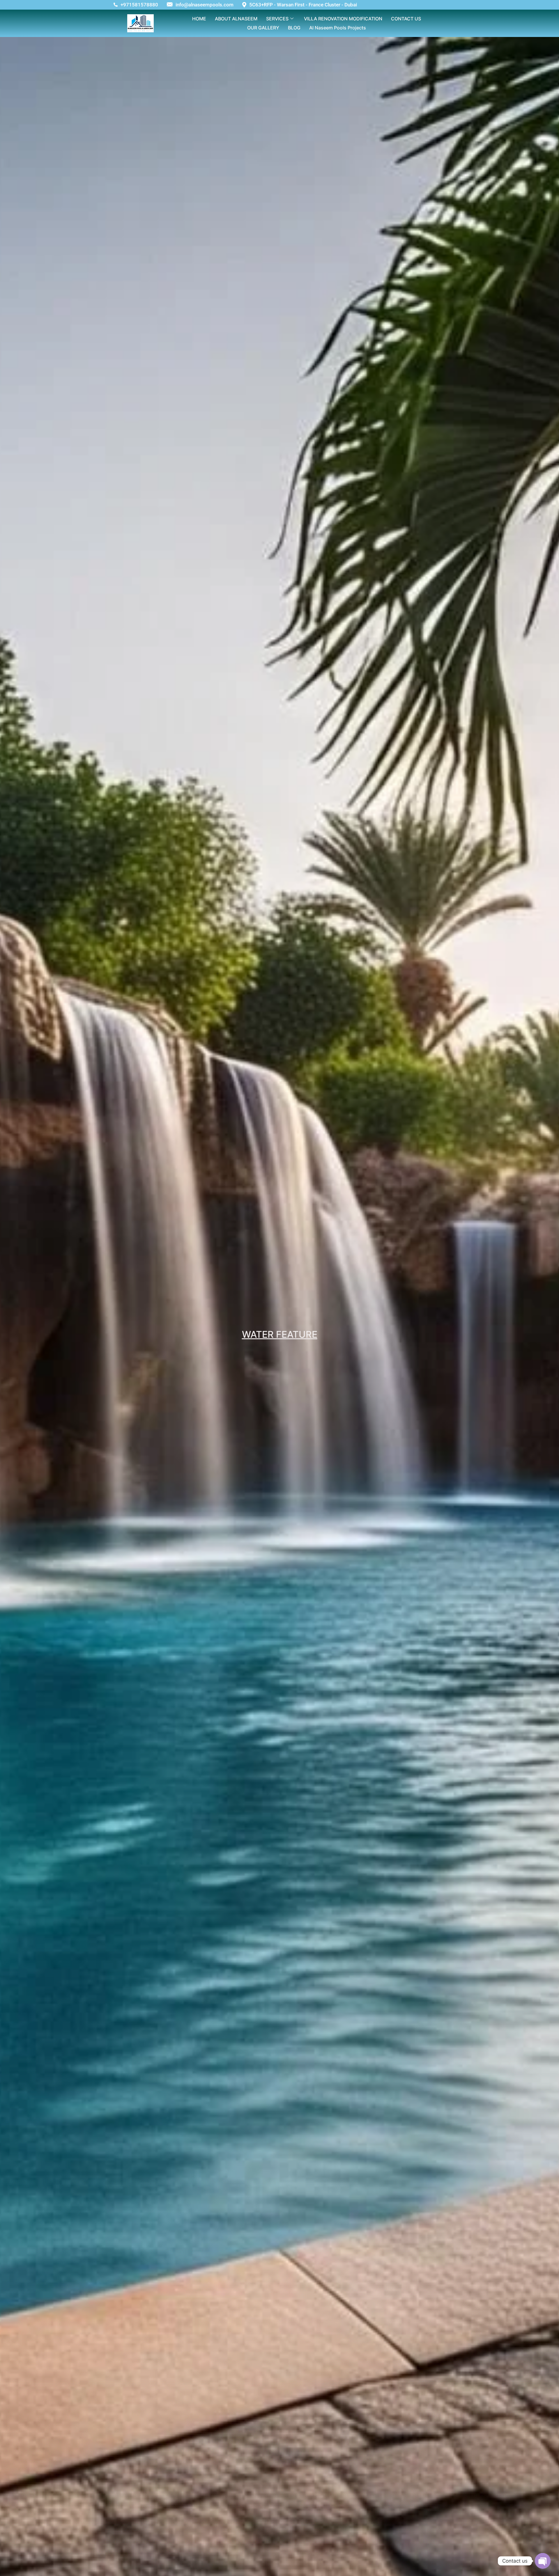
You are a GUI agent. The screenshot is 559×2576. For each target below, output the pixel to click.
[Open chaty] (543, 2561)
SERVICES (277, 19)
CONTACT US (406, 19)
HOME (199, 19)
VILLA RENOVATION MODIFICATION (343, 19)
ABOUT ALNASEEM (236, 19)
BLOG (294, 28)
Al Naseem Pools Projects (338, 28)
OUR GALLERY (263, 28)
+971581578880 (139, 5)
